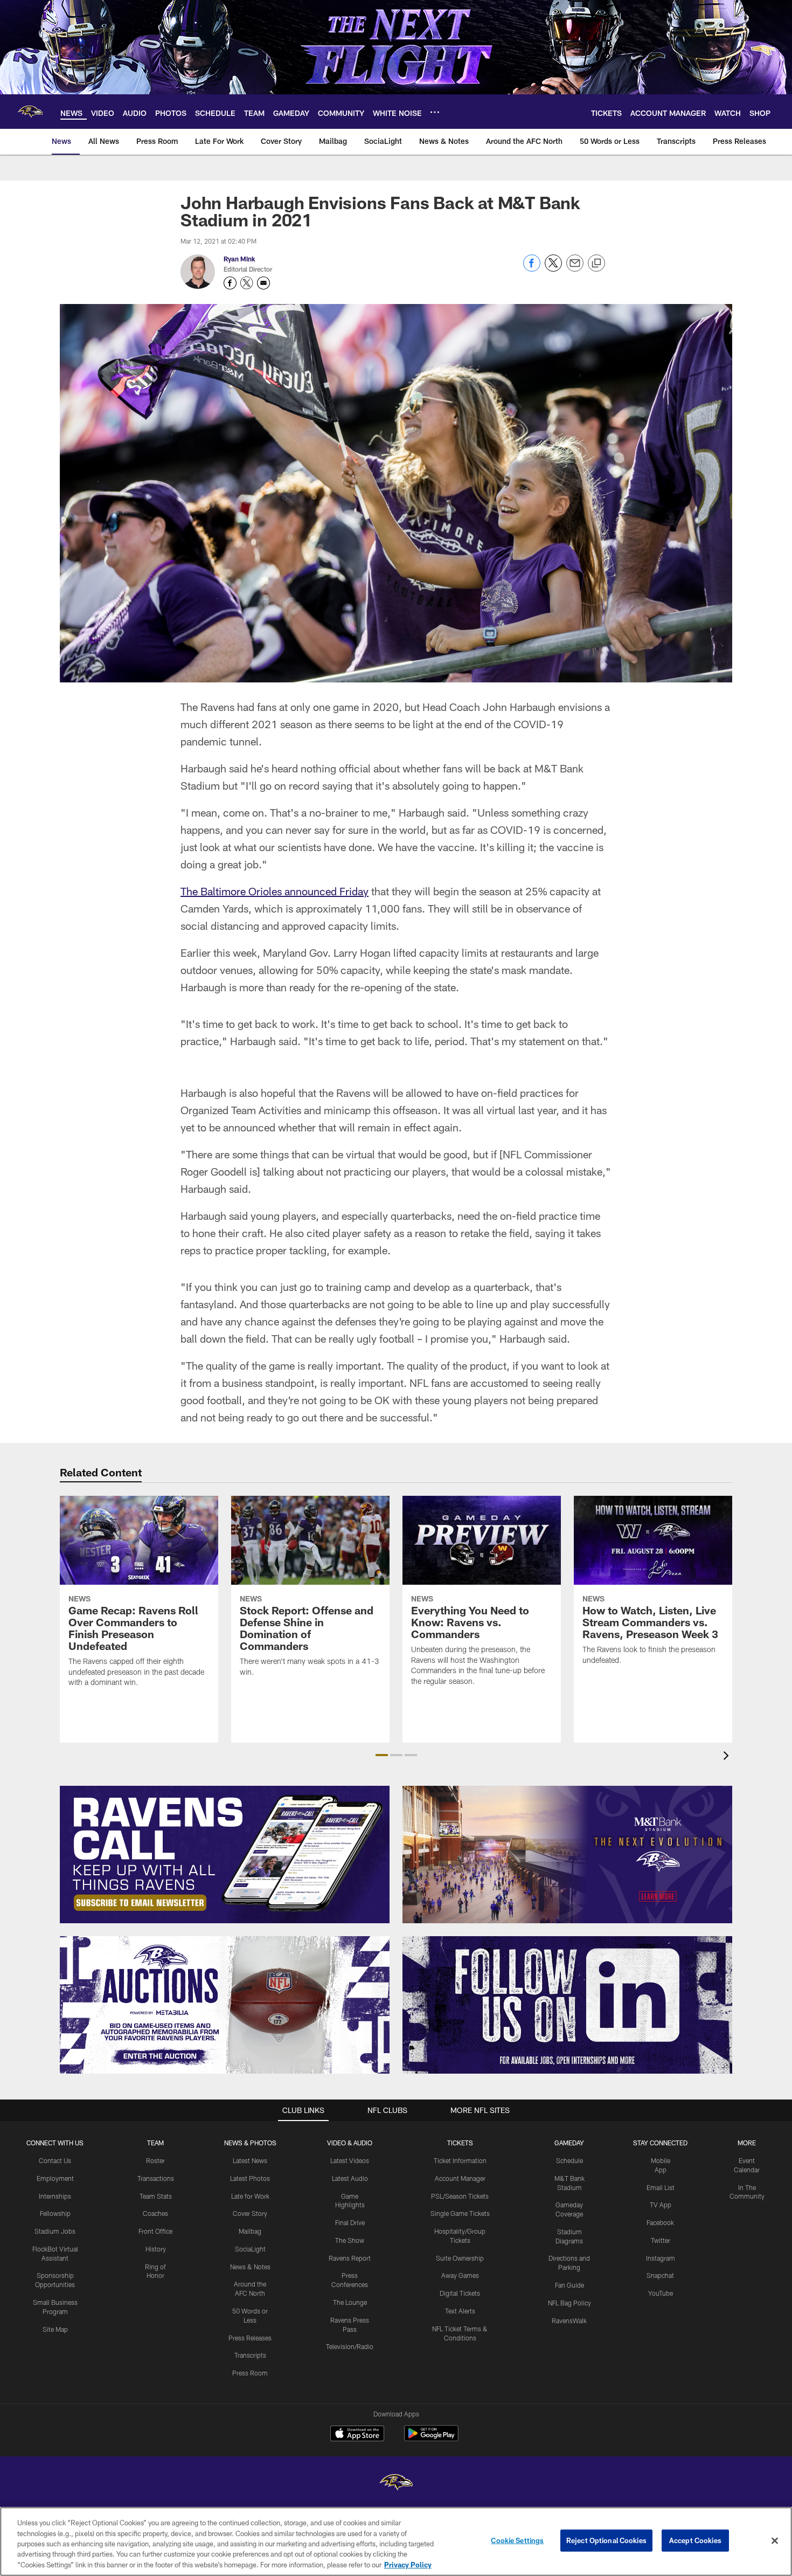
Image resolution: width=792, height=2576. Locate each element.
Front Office (155, 2231)
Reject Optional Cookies (606, 2540)
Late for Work (250, 2196)
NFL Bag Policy (569, 2303)
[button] (382, 1755)
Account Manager (460, 2178)
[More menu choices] (435, 112)
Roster (155, 2160)
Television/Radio (350, 2346)
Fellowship (55, 2213)
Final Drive (350, 2222)
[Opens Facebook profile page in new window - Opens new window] (230, 283)
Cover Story (250, 2213)
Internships (55, 2196)
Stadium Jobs (55, 2231)
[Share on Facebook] (532, 269)
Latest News (250, 2160)
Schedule (569, 2160)
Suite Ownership (460, 2258)
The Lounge (350, 2302)
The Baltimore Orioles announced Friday (275, 891)
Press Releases (250, 2338)
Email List (661, 2187)
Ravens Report (350, 2258)
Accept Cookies (695, 2540)
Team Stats (156, 2196)
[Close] (775, 2541)
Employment (55, 2178)
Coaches (155, 2213)
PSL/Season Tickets (460, 2196)
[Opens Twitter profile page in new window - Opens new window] (247, 283)
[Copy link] (596, 264)
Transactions (156, 2178)
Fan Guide (569, 2285)
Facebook (660, 2222)
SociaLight (250, 2249)
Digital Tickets (460, 2293)
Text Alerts (460, 2311)
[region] (396, 2542)
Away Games (460, 2275)
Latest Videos (350, 2160)
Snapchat (660, 2275)
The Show (350, 2240)
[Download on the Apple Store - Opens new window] (357, 2435)
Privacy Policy (408, 2565)
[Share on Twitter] (553, 269)
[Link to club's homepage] (30, 112)
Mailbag (250, 2231)
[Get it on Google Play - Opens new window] (431, 2439)
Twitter (661, 2240)
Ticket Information (460, 2160)
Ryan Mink (239, 259)
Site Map (55, 2329)
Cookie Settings (517, 2540)
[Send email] (575, 269)
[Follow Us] (567, 2005)
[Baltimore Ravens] (396, 2484)
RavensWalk (569, 2321)
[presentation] (728, 1757)
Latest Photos (250, 2178)
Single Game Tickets (460, 2213)
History (156, 2249)
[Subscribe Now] (225, 1855)
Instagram (661, 2258)
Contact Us (55, 2160)
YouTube (661, 2293)
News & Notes (250, 2267)
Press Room (250, 2373)
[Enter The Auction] (225, 2005)
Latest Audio (350, 2178)
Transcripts (250, 2355)
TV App (661, 2205)
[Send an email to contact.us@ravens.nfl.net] (263, 283)
